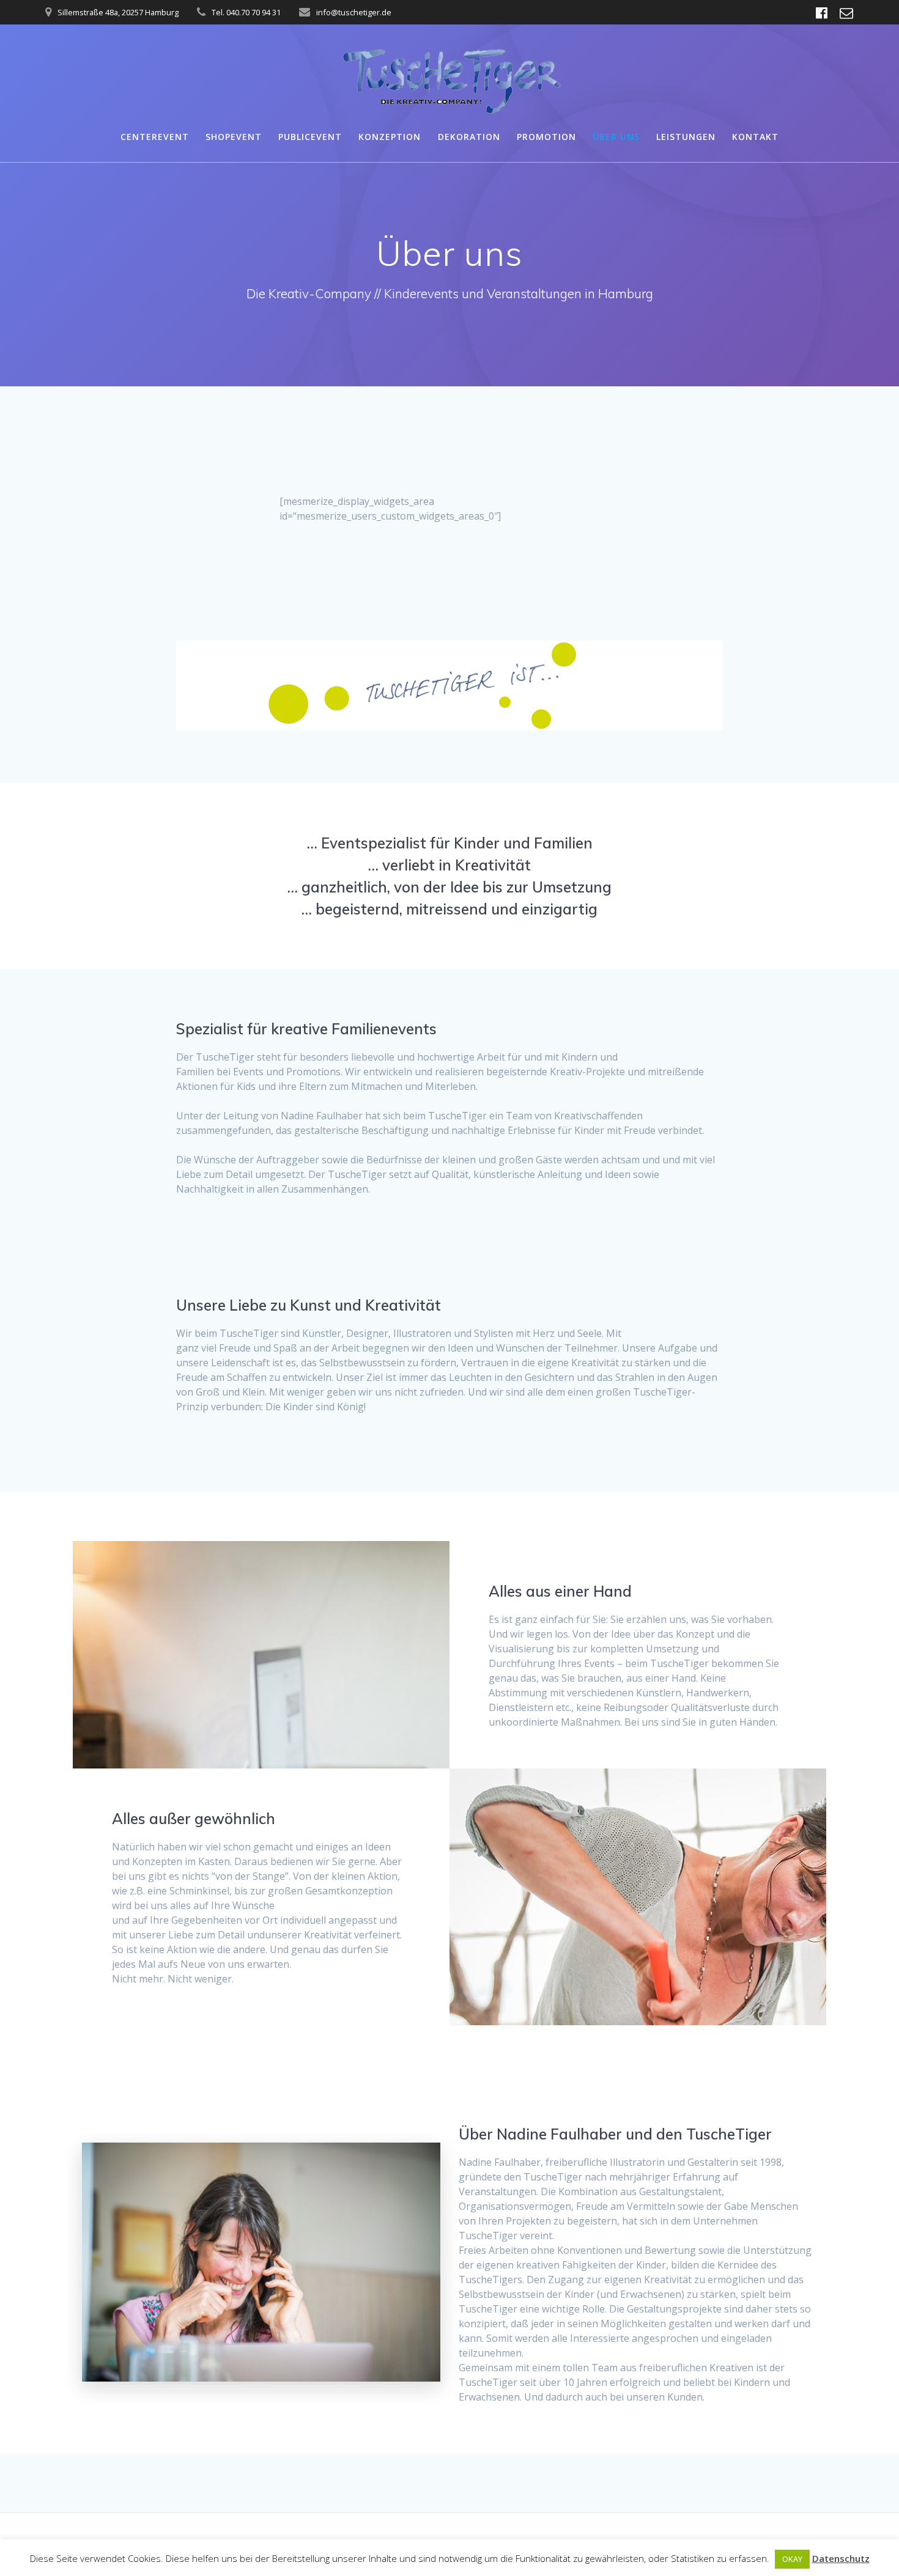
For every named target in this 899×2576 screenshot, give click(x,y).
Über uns (616, 137)
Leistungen (686, 137)
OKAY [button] (792, 2559)
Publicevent (310, 137)
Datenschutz (841, 2558)
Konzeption (390, 137)
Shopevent (234, 137)
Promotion (546, 137)
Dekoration (469, 137)
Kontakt (755, 137)
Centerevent (155, 137)
